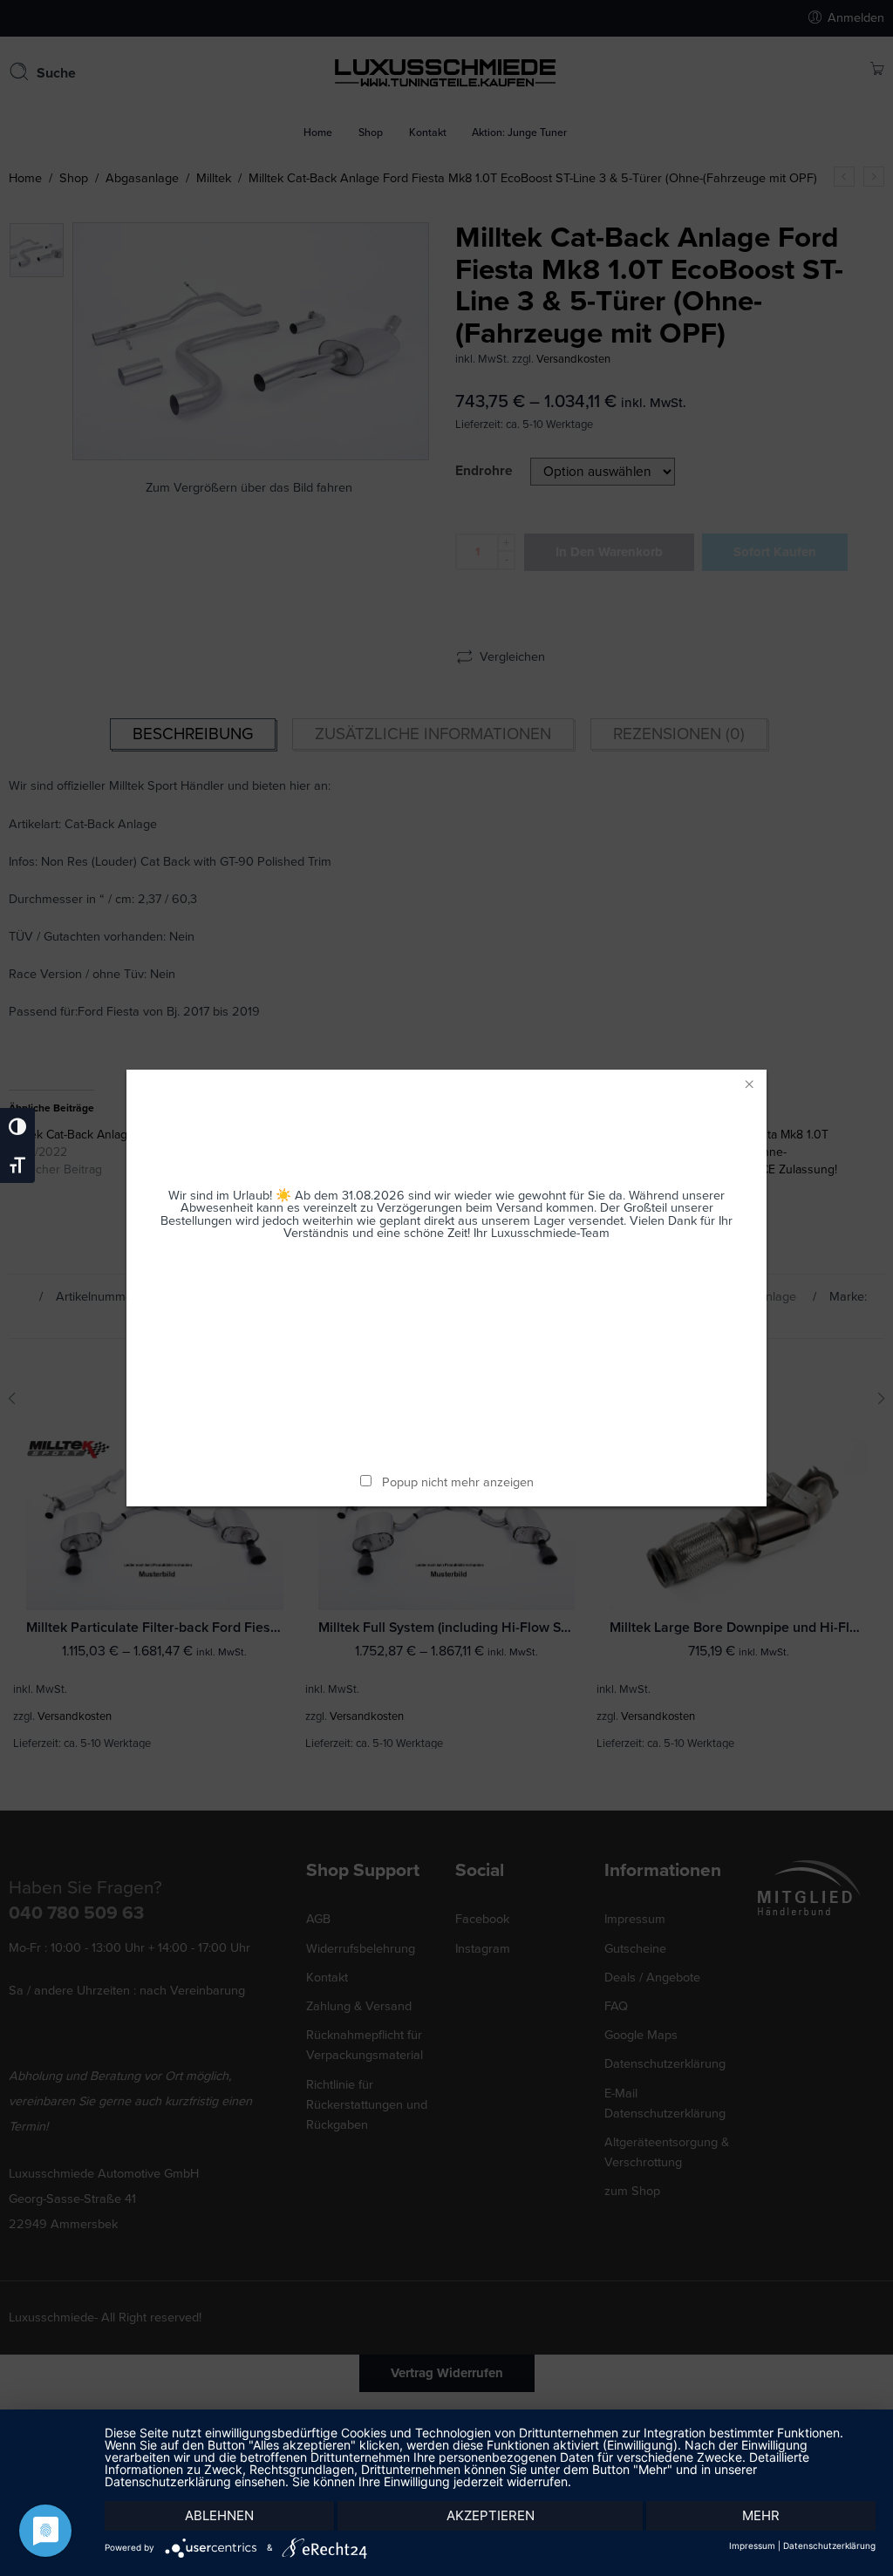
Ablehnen (219, 2515)
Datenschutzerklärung (829, 2545)
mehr (761, 2515)
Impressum (752, 2545)
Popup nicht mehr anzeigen (458, 1482)
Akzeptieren (491, 2515)
